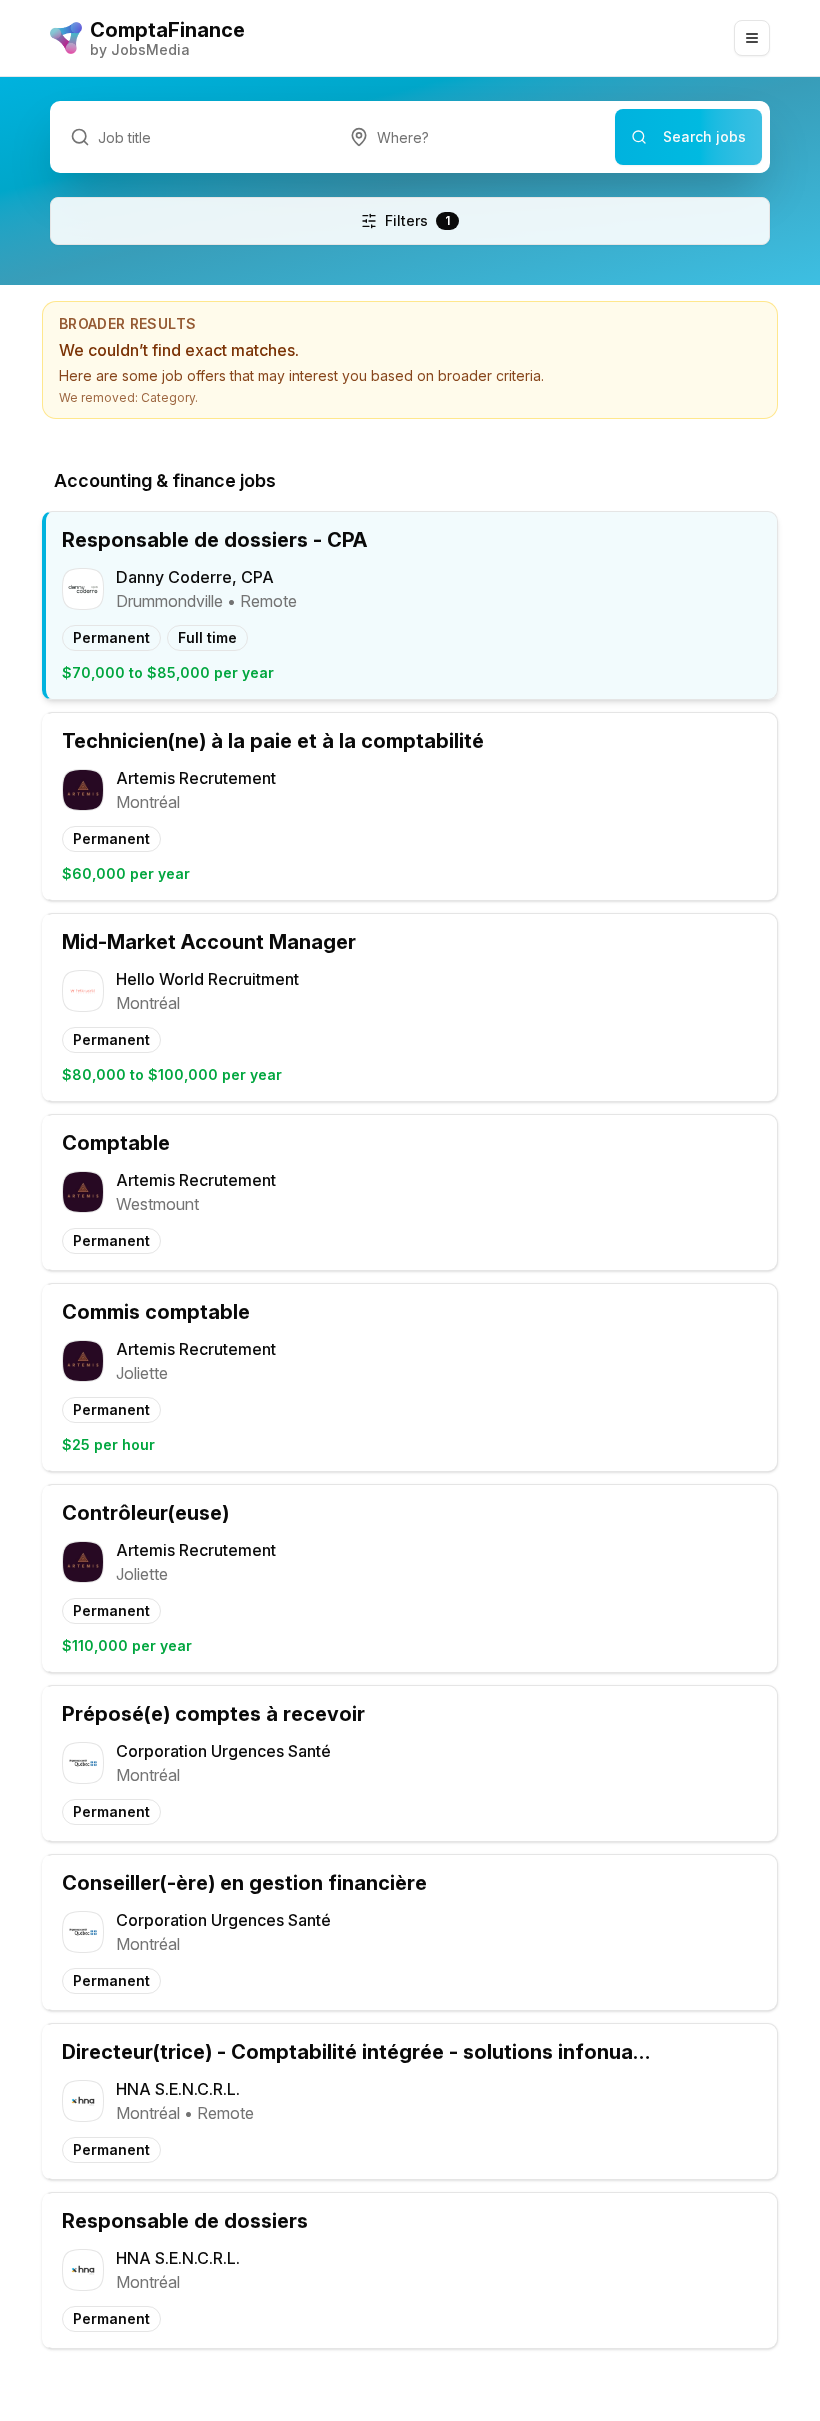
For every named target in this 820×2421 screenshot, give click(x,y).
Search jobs (704, 136)
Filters (417, 220)
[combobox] (472, 137)
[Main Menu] (752, 38)
